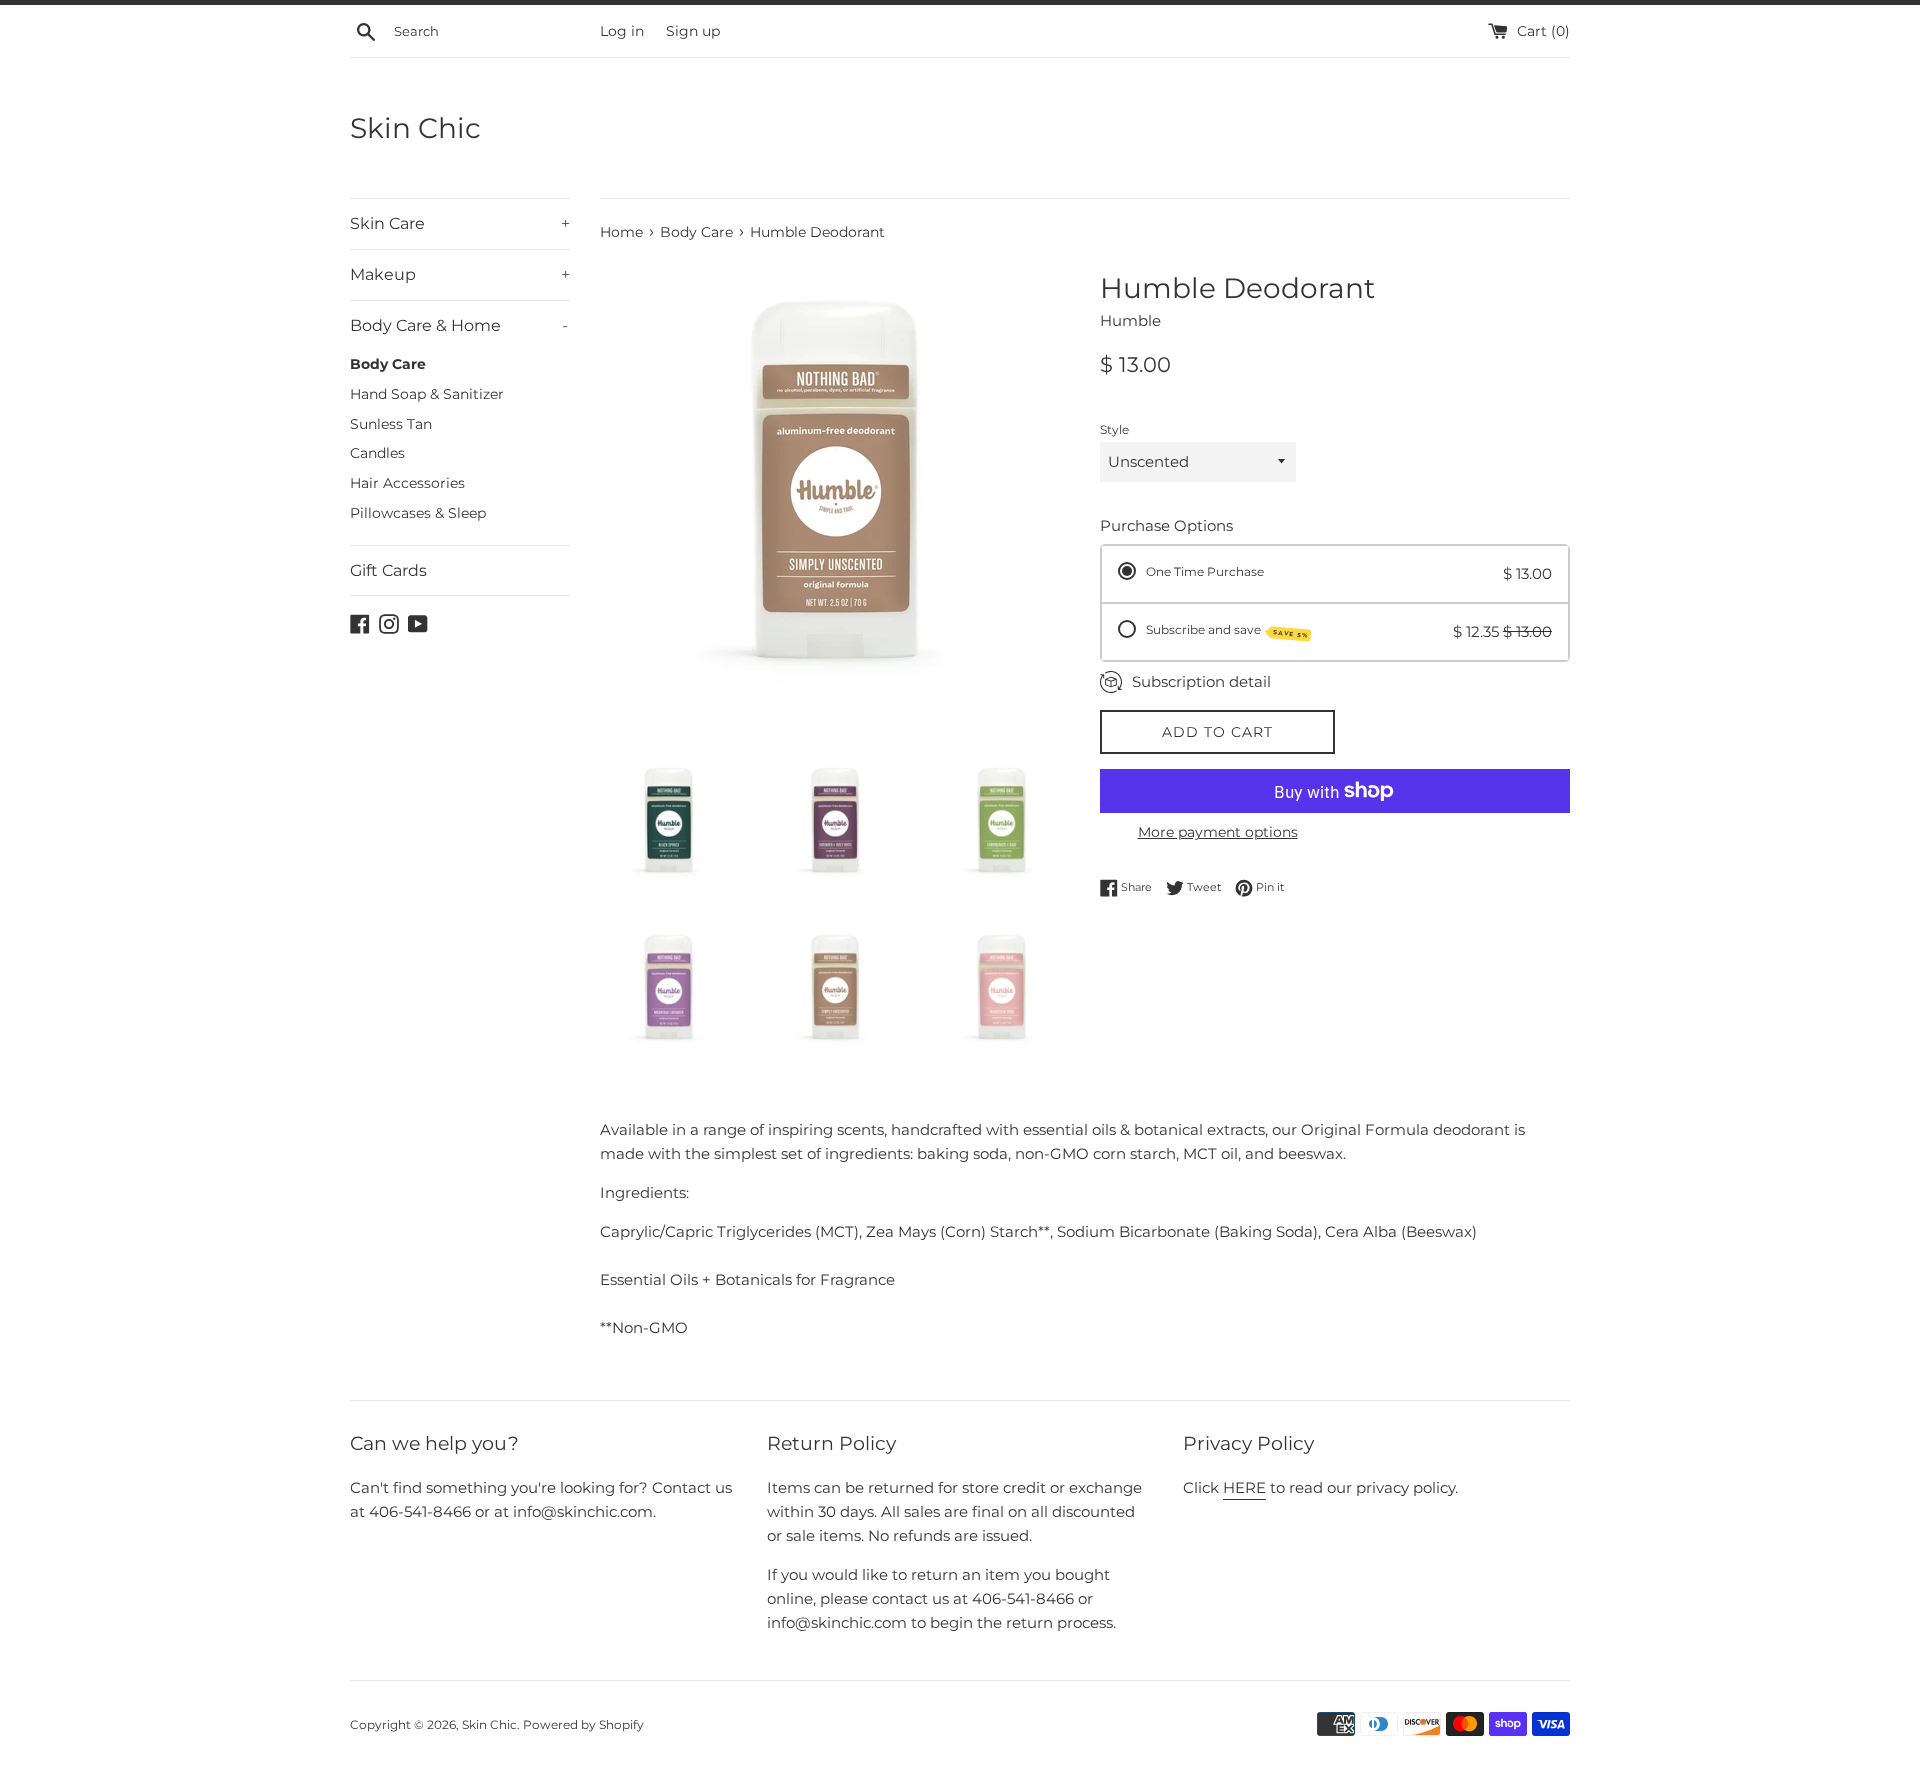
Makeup (460, 274)
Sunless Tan (391, 424)
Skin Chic (415, 128)
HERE (1244, 1487)
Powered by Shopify (583, 1724)
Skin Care (460, 223)
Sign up (693, 31)
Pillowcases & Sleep (418, 513)
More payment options (1218, 832)
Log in (622, 31)
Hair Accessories (407, 483)
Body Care (388, 364)
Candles (377, 453)
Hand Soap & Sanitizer (427, 394)
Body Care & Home (459, 325)
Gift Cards (388, 570)
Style (1114, 429)
